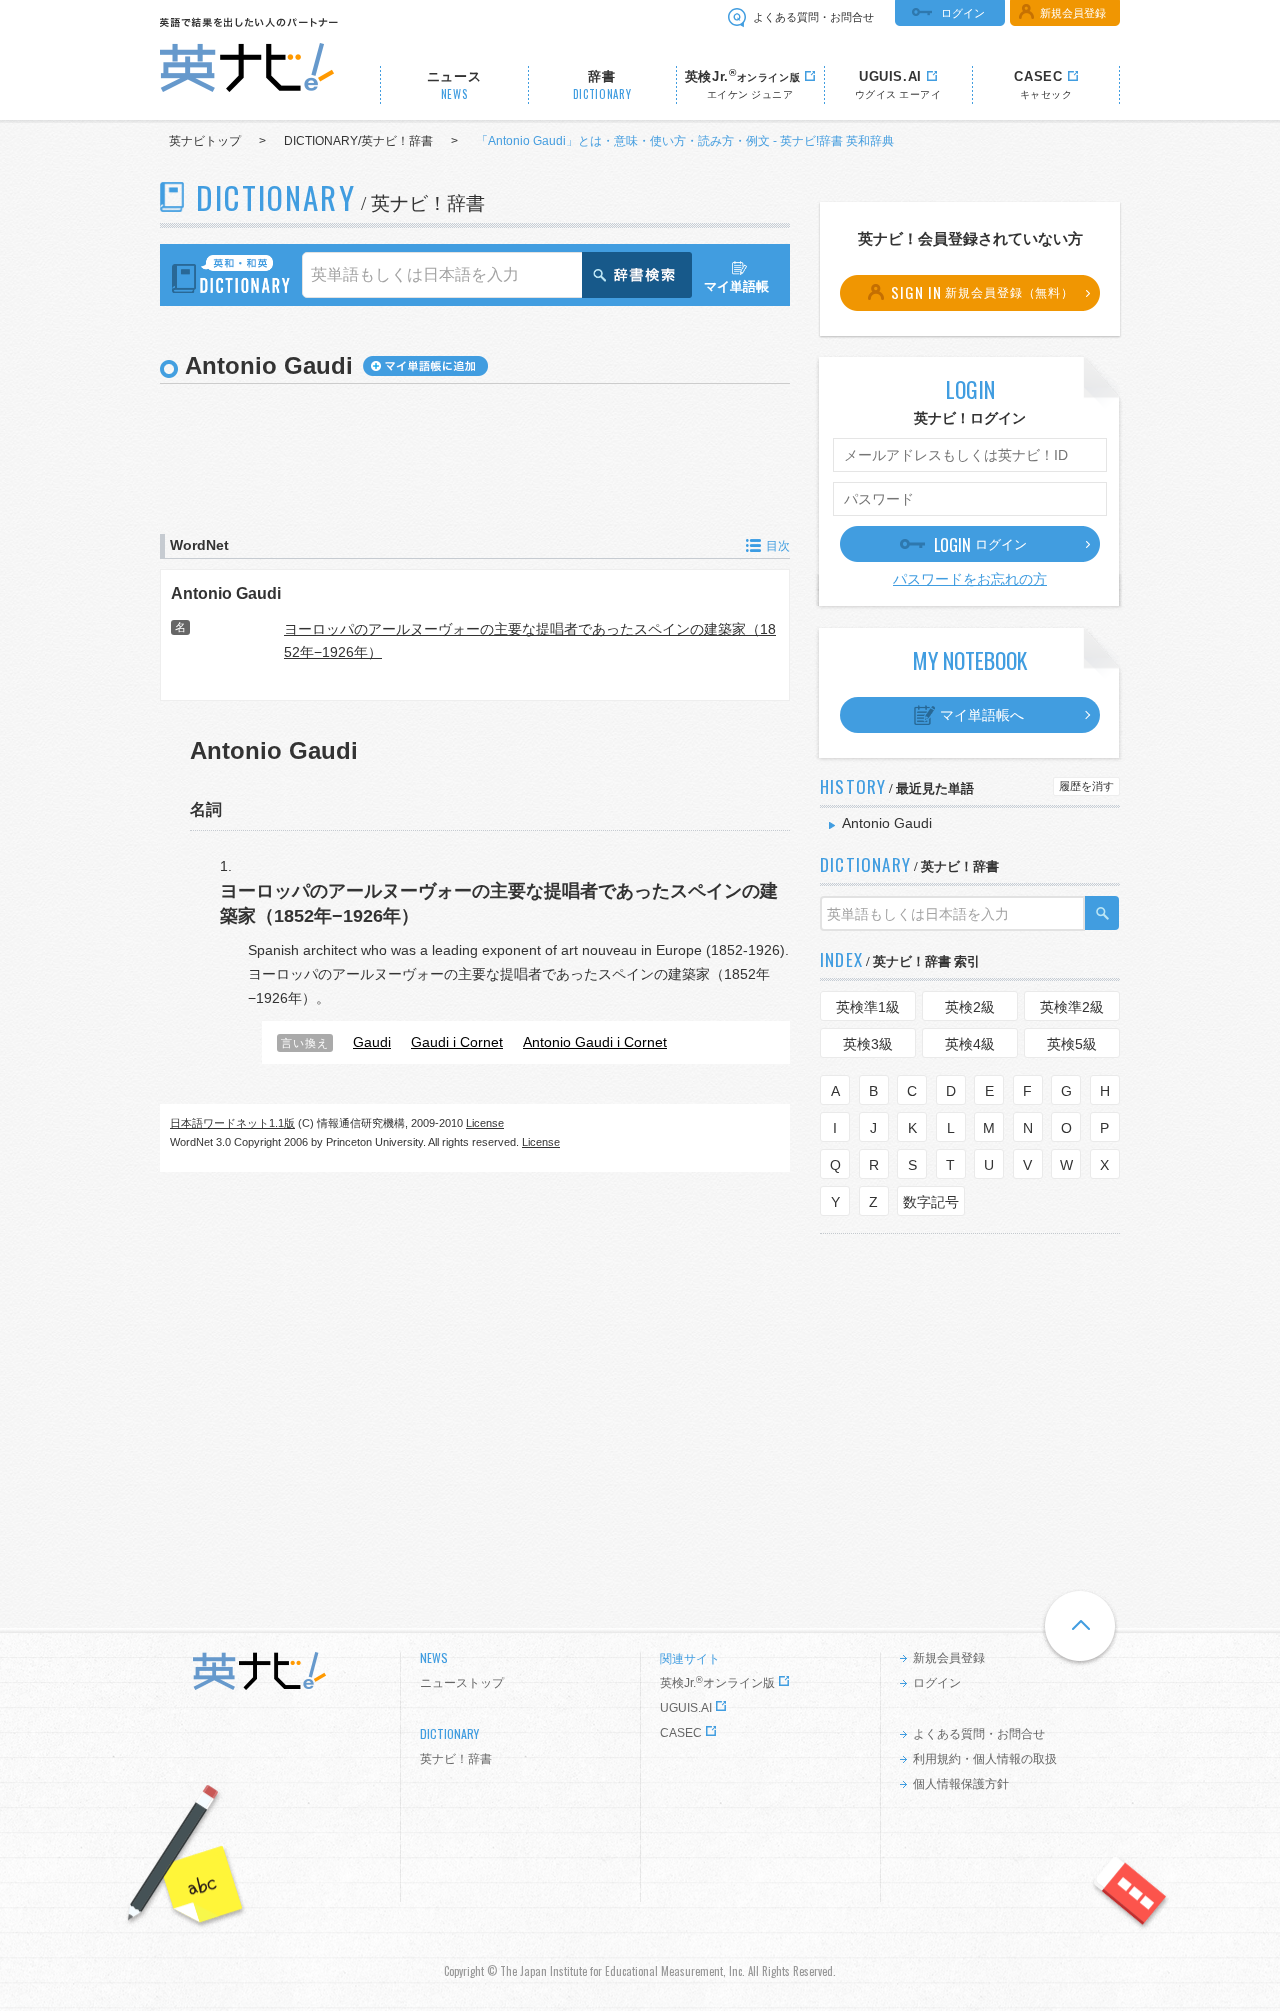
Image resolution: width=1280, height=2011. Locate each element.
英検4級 (970, 1044)
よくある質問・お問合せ (813, 17)
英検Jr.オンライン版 (717, 1683)
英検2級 (970, 1007)
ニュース (454, 85)
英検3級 (868, 1044)
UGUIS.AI (686, 1708)
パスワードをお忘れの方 (970, 579)
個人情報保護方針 (961, 1784)
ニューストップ (462, 1683)
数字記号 (931, 1202)
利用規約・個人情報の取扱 (985, 1759)
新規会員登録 (1073, 13)
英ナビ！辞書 (456, 1759)
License (485, 1123)
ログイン (963, 13)
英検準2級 (1072, 1007)
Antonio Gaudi (226, 593)
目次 (778, 546)
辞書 (602, 85)
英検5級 (1072, 1044)
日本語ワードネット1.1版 (232, 1123)
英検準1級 (868, 1007)
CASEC (681, 1733)
